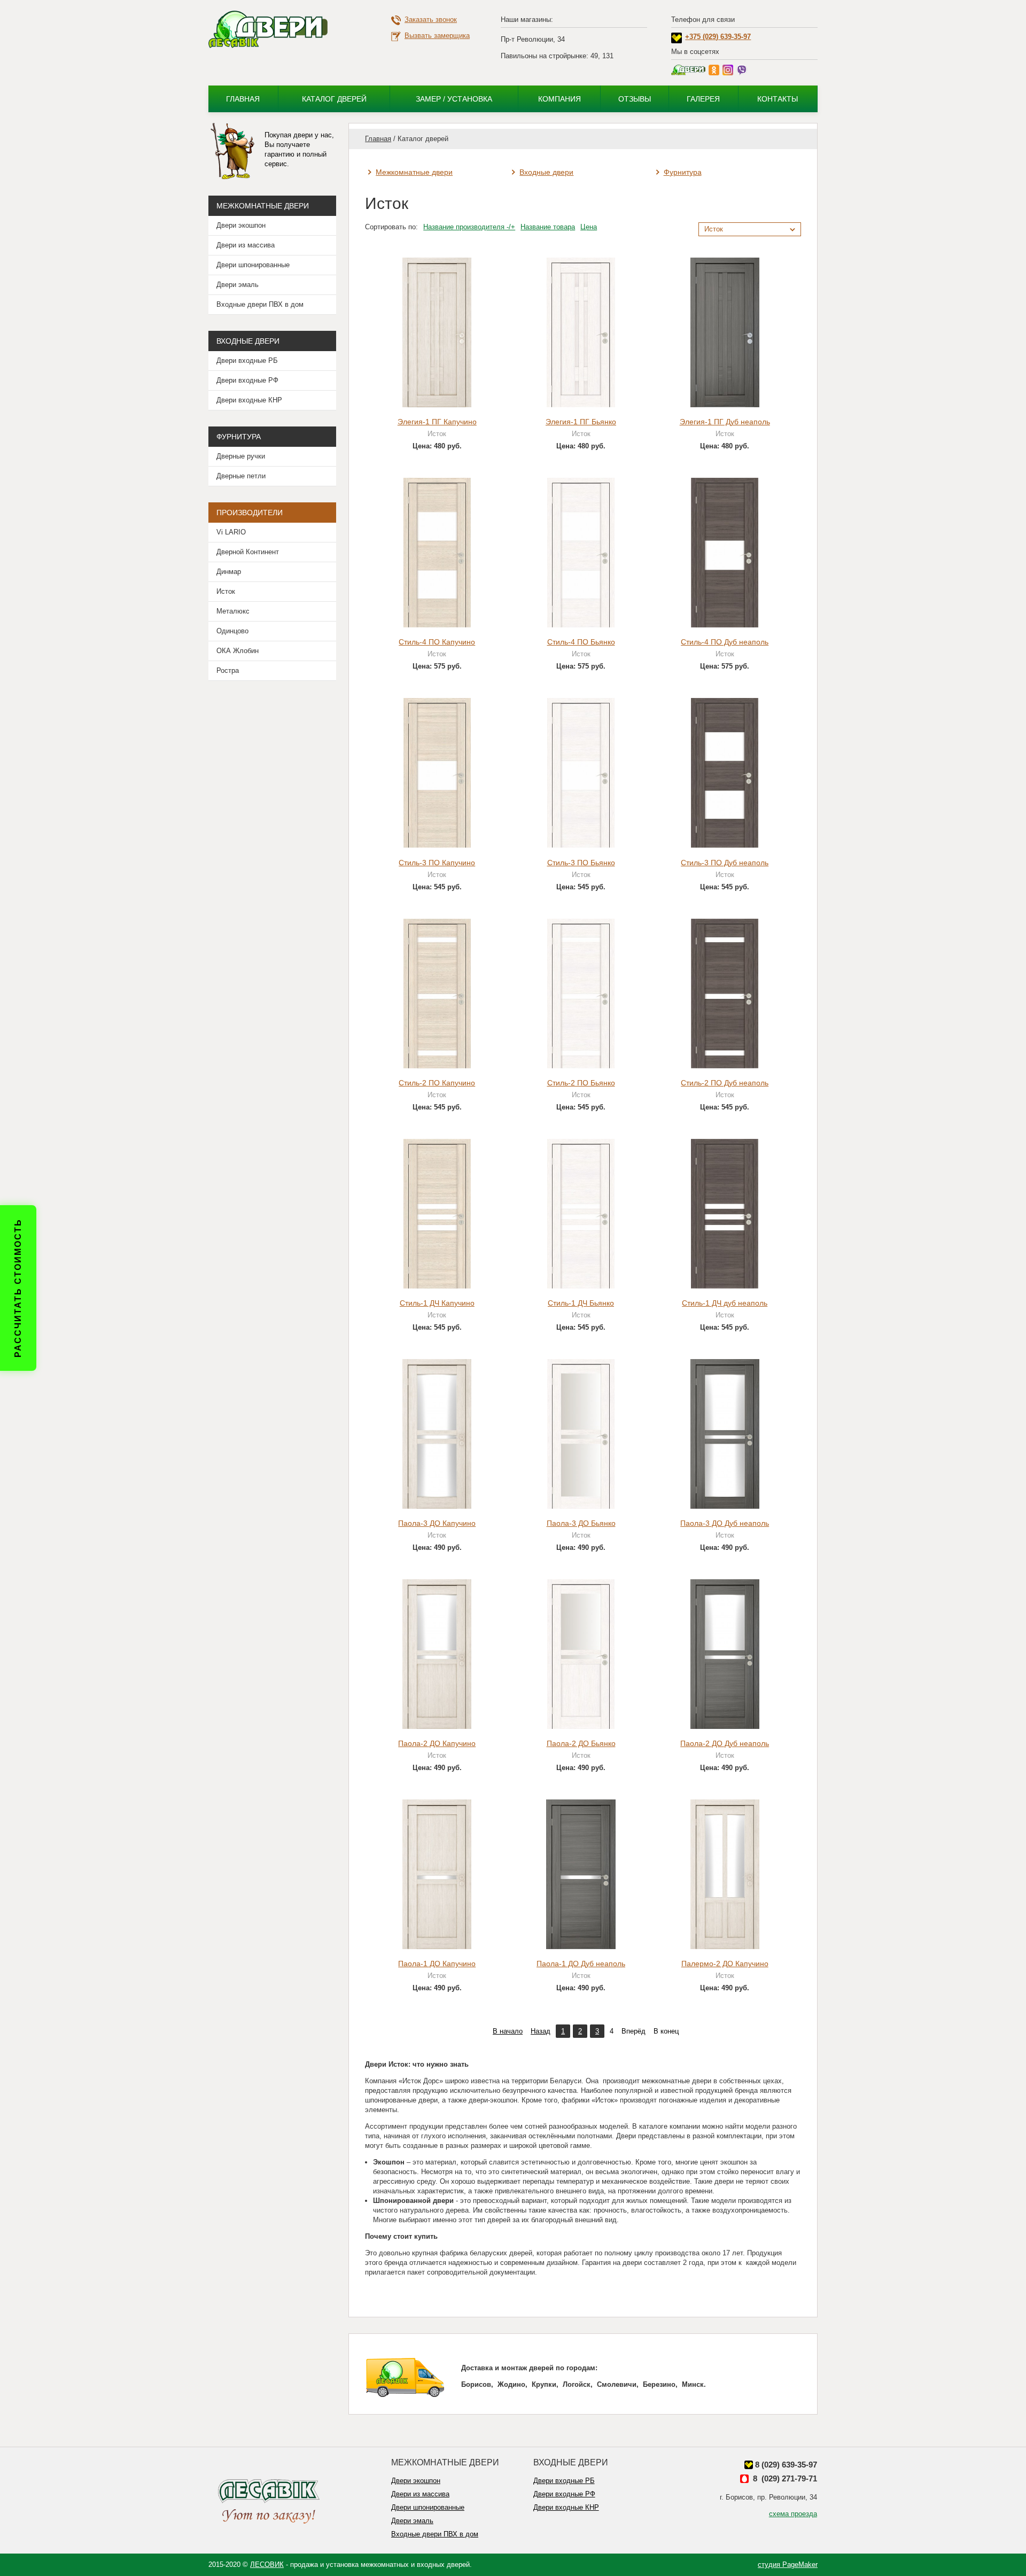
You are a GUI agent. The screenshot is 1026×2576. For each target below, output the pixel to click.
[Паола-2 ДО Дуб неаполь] (725, 1653)
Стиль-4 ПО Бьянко (581, 642)
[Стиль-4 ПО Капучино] (437, 552)
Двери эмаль (238, 285)
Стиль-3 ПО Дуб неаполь (725, 863)
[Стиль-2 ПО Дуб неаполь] (725, 993)
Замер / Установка (454, 99)
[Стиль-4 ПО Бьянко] (581, 552)
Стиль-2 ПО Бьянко (581, 1083)
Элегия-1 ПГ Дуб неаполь (725, 422)
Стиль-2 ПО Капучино (437, 1083)
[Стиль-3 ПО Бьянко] (581, 773)
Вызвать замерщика (437, 36)
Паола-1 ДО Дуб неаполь (581, 1964)
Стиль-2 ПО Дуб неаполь (725, 1083)
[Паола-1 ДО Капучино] (437, 1874)
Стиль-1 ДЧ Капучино (437, 1303)
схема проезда (793, 2514)
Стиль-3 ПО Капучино (437, 863)
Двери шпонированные (253, 265)
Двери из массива (246, 245)
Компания (559, 99)
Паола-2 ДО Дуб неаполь (725, 1743)
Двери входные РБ (247, 360)
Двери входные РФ (247, 380)
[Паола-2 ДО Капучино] (437, 1653)
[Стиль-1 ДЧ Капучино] (437, 1213)
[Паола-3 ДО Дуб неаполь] (725, 1433)
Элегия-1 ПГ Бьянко (581, 422)
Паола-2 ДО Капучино (437, 1743)
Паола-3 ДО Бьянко (581, 1523)
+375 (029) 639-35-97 (718, 37)
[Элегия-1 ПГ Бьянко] (581, 332)
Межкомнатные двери (414, 172)
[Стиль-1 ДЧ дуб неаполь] (725, 1213)
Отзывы (635, 99)
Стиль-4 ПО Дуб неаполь (725, 642)
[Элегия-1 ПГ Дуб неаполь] (725, 332)
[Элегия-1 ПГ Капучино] (437, 332)
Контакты (778, 99)
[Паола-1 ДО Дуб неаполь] (581, 1874)
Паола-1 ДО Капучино (437, 1964)
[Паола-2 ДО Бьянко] (581, 1653)
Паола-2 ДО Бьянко (581, 1743)
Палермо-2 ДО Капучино (725, 1964)
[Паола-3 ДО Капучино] (437, 1433)
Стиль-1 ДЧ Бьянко (581, 1303)
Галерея (703, 99)
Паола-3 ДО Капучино (437, 1523)
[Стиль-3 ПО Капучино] (437, 773)
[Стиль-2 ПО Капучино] (437, 993)
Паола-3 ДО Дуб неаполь (725, 1523)
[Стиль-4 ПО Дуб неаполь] (725, 552)
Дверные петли (241, 476)
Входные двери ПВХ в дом (260, 304)
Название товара (548, 227)
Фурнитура (683, 172)
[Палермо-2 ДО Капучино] (725, 1874)
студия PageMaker (788, 2565)
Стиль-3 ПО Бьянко (581, 863)
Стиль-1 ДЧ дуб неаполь (725, 1303)
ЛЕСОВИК (267, 2565)
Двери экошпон (241, 225)
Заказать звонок (431, 20)
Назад (541, 2031)
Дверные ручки (241, 456)
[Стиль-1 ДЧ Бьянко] (581, 1213)
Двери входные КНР (249, 400)
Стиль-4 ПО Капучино (437, 642)
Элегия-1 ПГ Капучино (437, 422)
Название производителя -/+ (469, 227)
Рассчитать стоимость (18, 1288)
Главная (243, 99)
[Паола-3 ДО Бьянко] (581, 1433)
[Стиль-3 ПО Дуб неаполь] (725, 773)
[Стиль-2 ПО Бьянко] (581, 993)
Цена (589, 227)
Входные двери (546, 172)
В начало (508, 2031)
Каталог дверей (334, 99)
